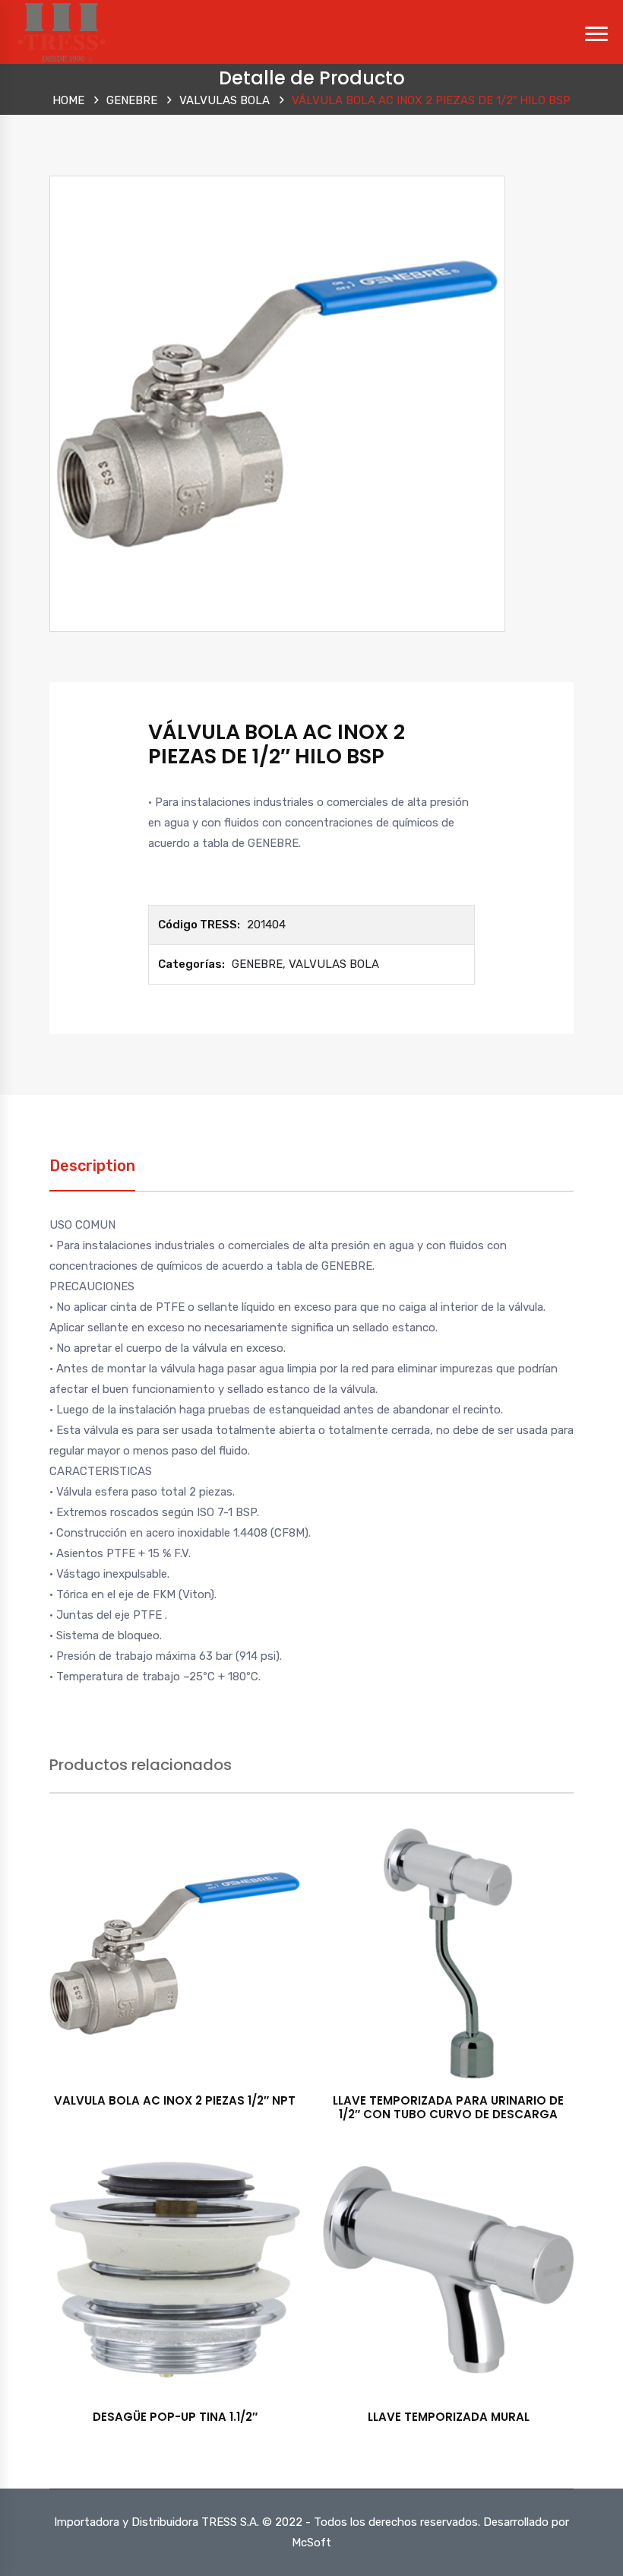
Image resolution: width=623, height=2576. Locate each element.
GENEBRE (132, 100)
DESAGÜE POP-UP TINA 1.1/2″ (175, 2417)
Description (92, 1166)
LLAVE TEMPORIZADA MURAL (449, 2417)
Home (68, 100)
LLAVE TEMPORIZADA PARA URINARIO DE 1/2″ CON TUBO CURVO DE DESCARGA (448, 2107)
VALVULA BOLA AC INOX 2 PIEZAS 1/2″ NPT (175, 2100)
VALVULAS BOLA (225, 100)
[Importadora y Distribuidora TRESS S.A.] (61, 31)
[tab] (92, 1174)
